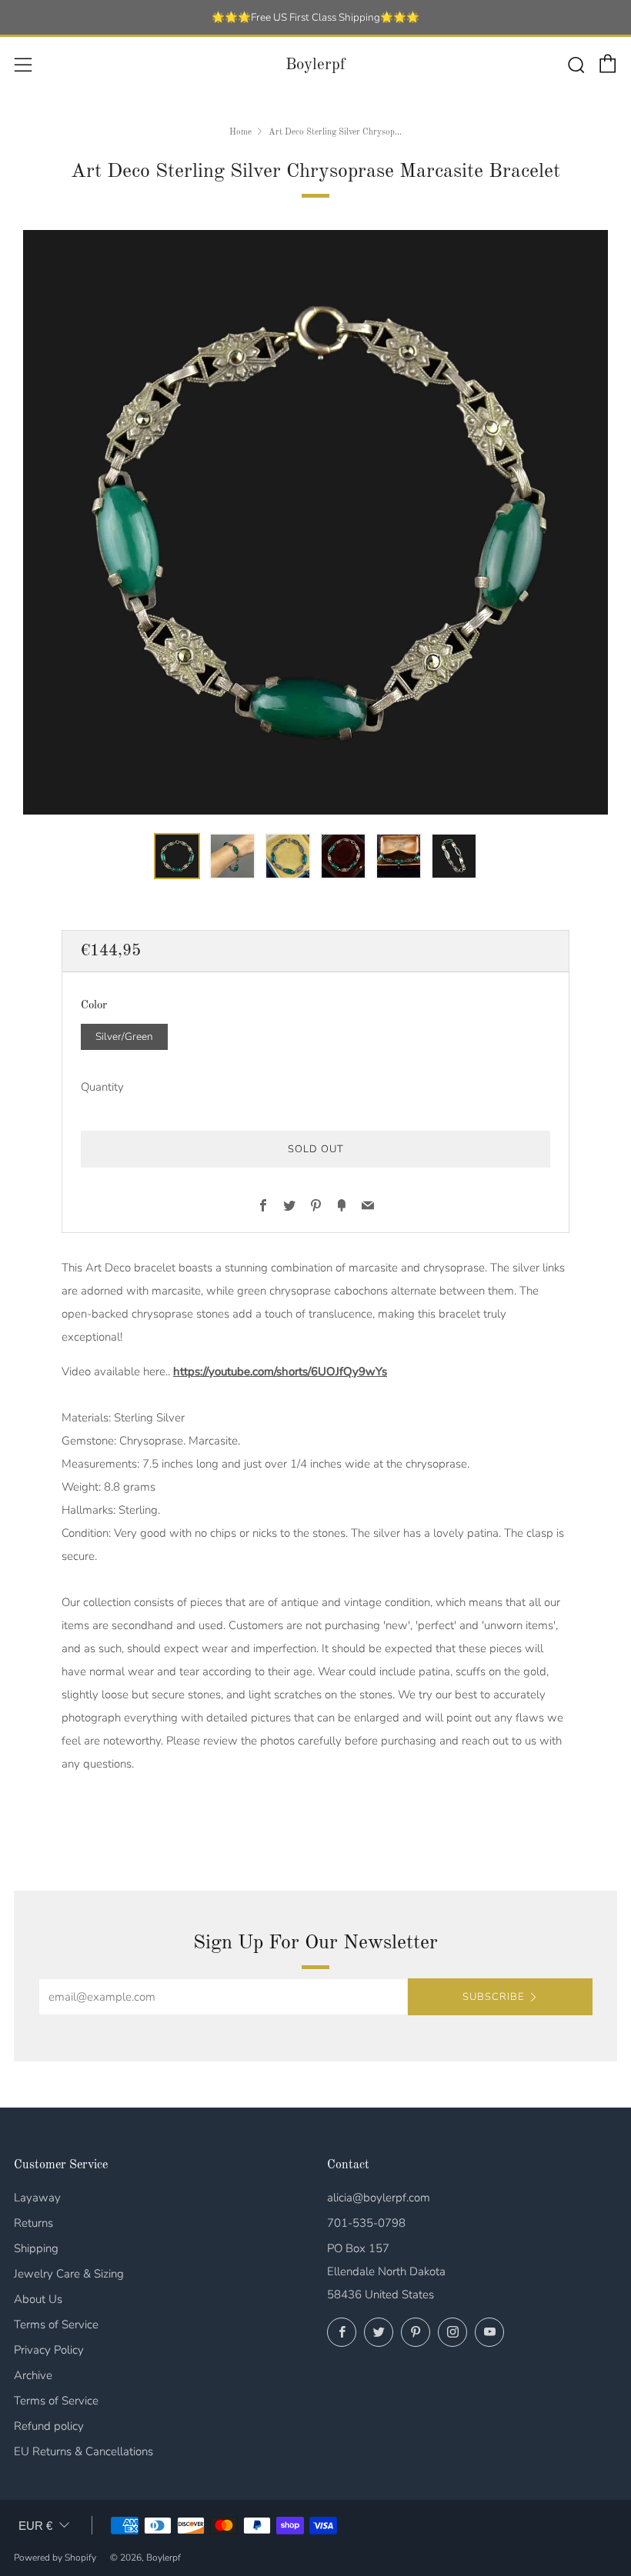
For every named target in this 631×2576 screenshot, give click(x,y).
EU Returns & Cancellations (83, 2451)
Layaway (37, 2198)
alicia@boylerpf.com (379, 2198)
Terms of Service (56, 2324)
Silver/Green (124, 1036)
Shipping (36, 2248)
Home (240, 132)
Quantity (102, 1087)
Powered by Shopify (55, 2558)
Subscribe (493, 1997)
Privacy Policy (49, 2350)
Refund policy (49, 2426)
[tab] (177, 856)
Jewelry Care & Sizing (69, 2274)
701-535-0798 (366, 2223)
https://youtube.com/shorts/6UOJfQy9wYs (280, 1371)
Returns (33, 2223)
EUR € (35, 2526)
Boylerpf (315, 65)
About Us (38, 2299)
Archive (33, 2375)
